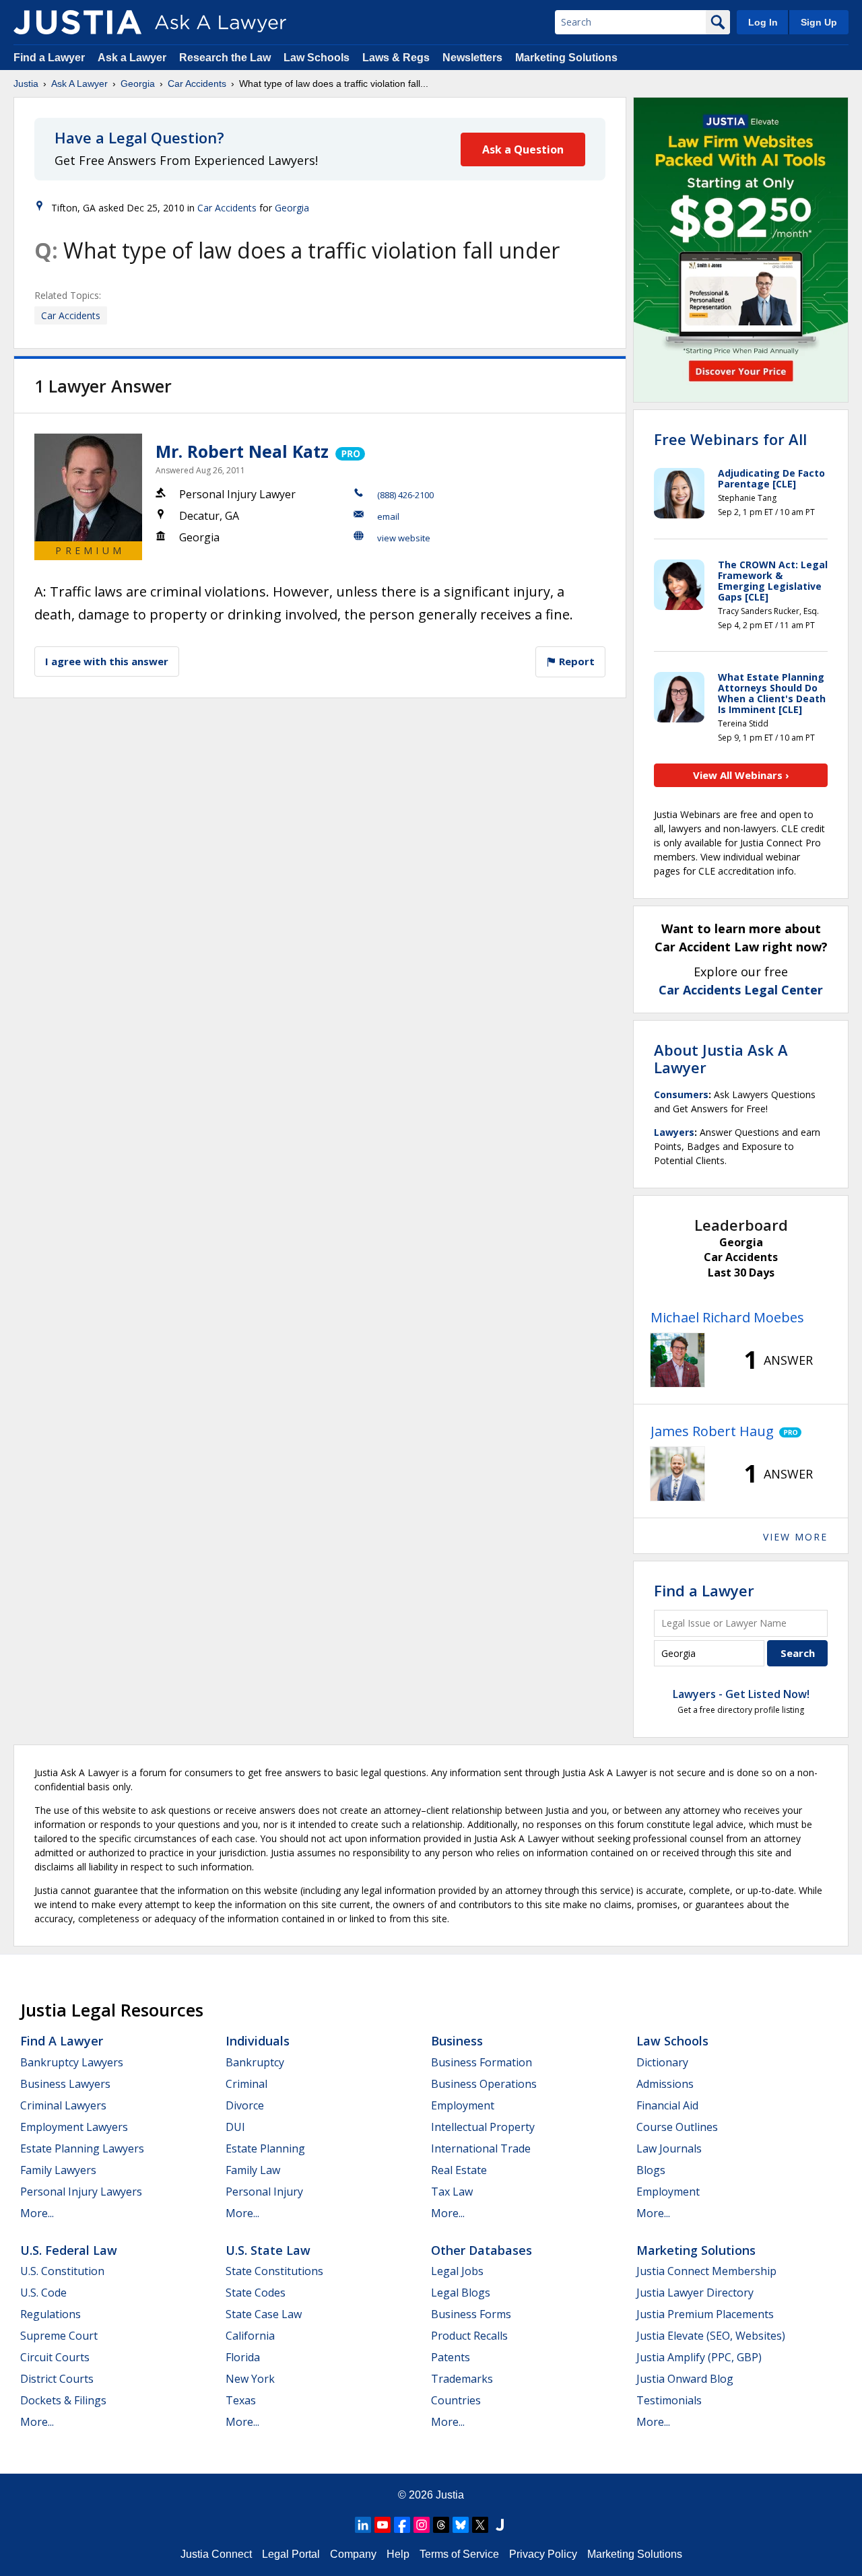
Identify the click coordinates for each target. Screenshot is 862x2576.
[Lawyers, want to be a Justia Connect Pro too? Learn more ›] (349, 451)
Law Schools (317, 58)
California (250, 2336)
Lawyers (674, 1132)
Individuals (258, 2041)
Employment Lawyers (74, 2127)
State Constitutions (274, 2271)
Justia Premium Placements (705, 2314)
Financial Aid (667, 2105)
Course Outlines (677, 2127)
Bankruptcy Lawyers (72, 2062)
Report (575, 661)
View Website (404, 538)
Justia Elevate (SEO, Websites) (711, 2336)
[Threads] (441, 2525)
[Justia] (77, 22)
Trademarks (462, 2379)
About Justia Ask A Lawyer (721, 1058)
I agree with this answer (107, 661)
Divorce (245, 2105)
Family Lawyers (58, 2170)
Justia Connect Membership (706, 2271)
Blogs (651, 2170)
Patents (451, 2357)
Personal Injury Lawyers (81, 2192)
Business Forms (471, 2314)
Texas (241, 2400)
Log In (763, 22)
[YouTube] (383, 2525)
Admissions (665, 2084)
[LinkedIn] (363, 2525)
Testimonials (669, 2400)
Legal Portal (291, 2554)
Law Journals (669, 2148)
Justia (26, 83)
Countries (456, 2400)
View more (795, 1537)
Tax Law (452, 2192)
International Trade (481, 2148)
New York (250, 2379)
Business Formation (482, 2062)
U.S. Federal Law (69, 2250)
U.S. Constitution (62, 2271)
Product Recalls (469, 2336)
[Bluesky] (461, 2525)
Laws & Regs (396, 58)
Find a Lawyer (49, 58)
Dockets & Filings (63, 2400)
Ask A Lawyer (79, 83)
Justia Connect (216, 2554)
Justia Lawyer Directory (695, 2293)
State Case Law (264, 2314)
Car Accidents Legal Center (741, 990)
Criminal (246, 2084)
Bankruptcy (255, 2062)
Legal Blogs (461, 2293)
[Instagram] (422, 2525)
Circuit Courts (55, 2357)
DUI (235, 2127)
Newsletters (472, 58)
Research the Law (225, 58)
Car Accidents (197, 83)
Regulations (51, 2314)
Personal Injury (264, 2192)
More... (37, 2213)
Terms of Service (459, 2554)
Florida (243, 2357)
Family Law (253, 2170)
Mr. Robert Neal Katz (242, 451)
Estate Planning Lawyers (82, 2148)
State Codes (256, 2293)
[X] (480, 2525)
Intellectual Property (483, 2127)
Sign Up (819, 22)
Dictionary (662, 2062)
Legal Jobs (457, 2271)
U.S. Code (43, 2293)
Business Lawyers (65, 2084)
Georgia (138, 83)
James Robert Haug (712, 1431)
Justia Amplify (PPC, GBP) (699, 2357)
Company (353, 2554)
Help (398, 2554)
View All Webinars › (741, 775)
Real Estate (459, 2170)
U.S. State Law (268, 2250)
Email (388, 516)
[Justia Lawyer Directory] (500, 2525)
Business (457, 2041)
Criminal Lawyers (63, 2105)
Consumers (681, 1094)
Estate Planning (265, 2148)
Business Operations (484, 2084)
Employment (463, 2105)
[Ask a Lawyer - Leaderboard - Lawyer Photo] (677, 1360)
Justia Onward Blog (685, 2379)
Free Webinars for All (730, 439)
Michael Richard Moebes (727, 1317)
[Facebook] (402, 2525)
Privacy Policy (543, 2554)
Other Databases (482, 2250)
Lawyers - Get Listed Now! (741, 1694)
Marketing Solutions (566, 58)
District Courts (57, 2379)
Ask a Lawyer (133, 58)
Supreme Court (59, 2336)
